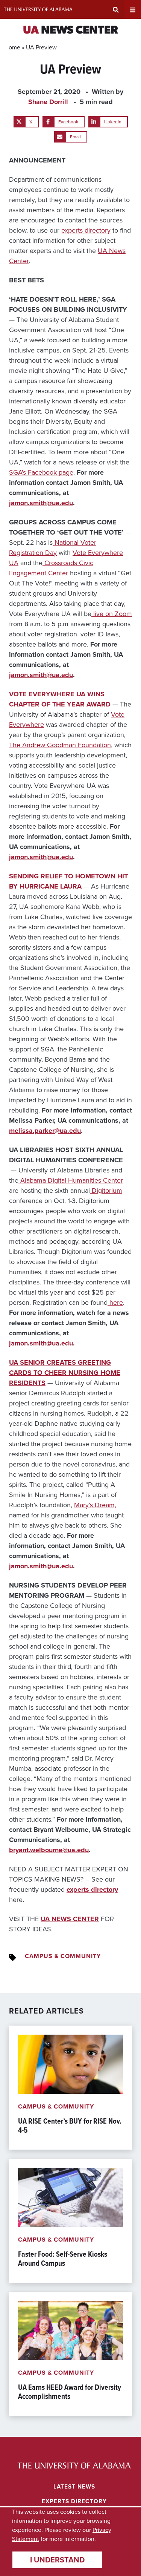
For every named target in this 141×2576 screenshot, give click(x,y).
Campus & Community (63, 1956)
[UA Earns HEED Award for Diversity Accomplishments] (70, 2354)
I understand (57, 2560)
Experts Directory (74, 2501)
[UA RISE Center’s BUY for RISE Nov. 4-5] (70, 2088)
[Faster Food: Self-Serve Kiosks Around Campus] (70, 2221)
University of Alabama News (74, 2466)
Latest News (74, 2486)
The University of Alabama (38, 9)
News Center (70, 31)
